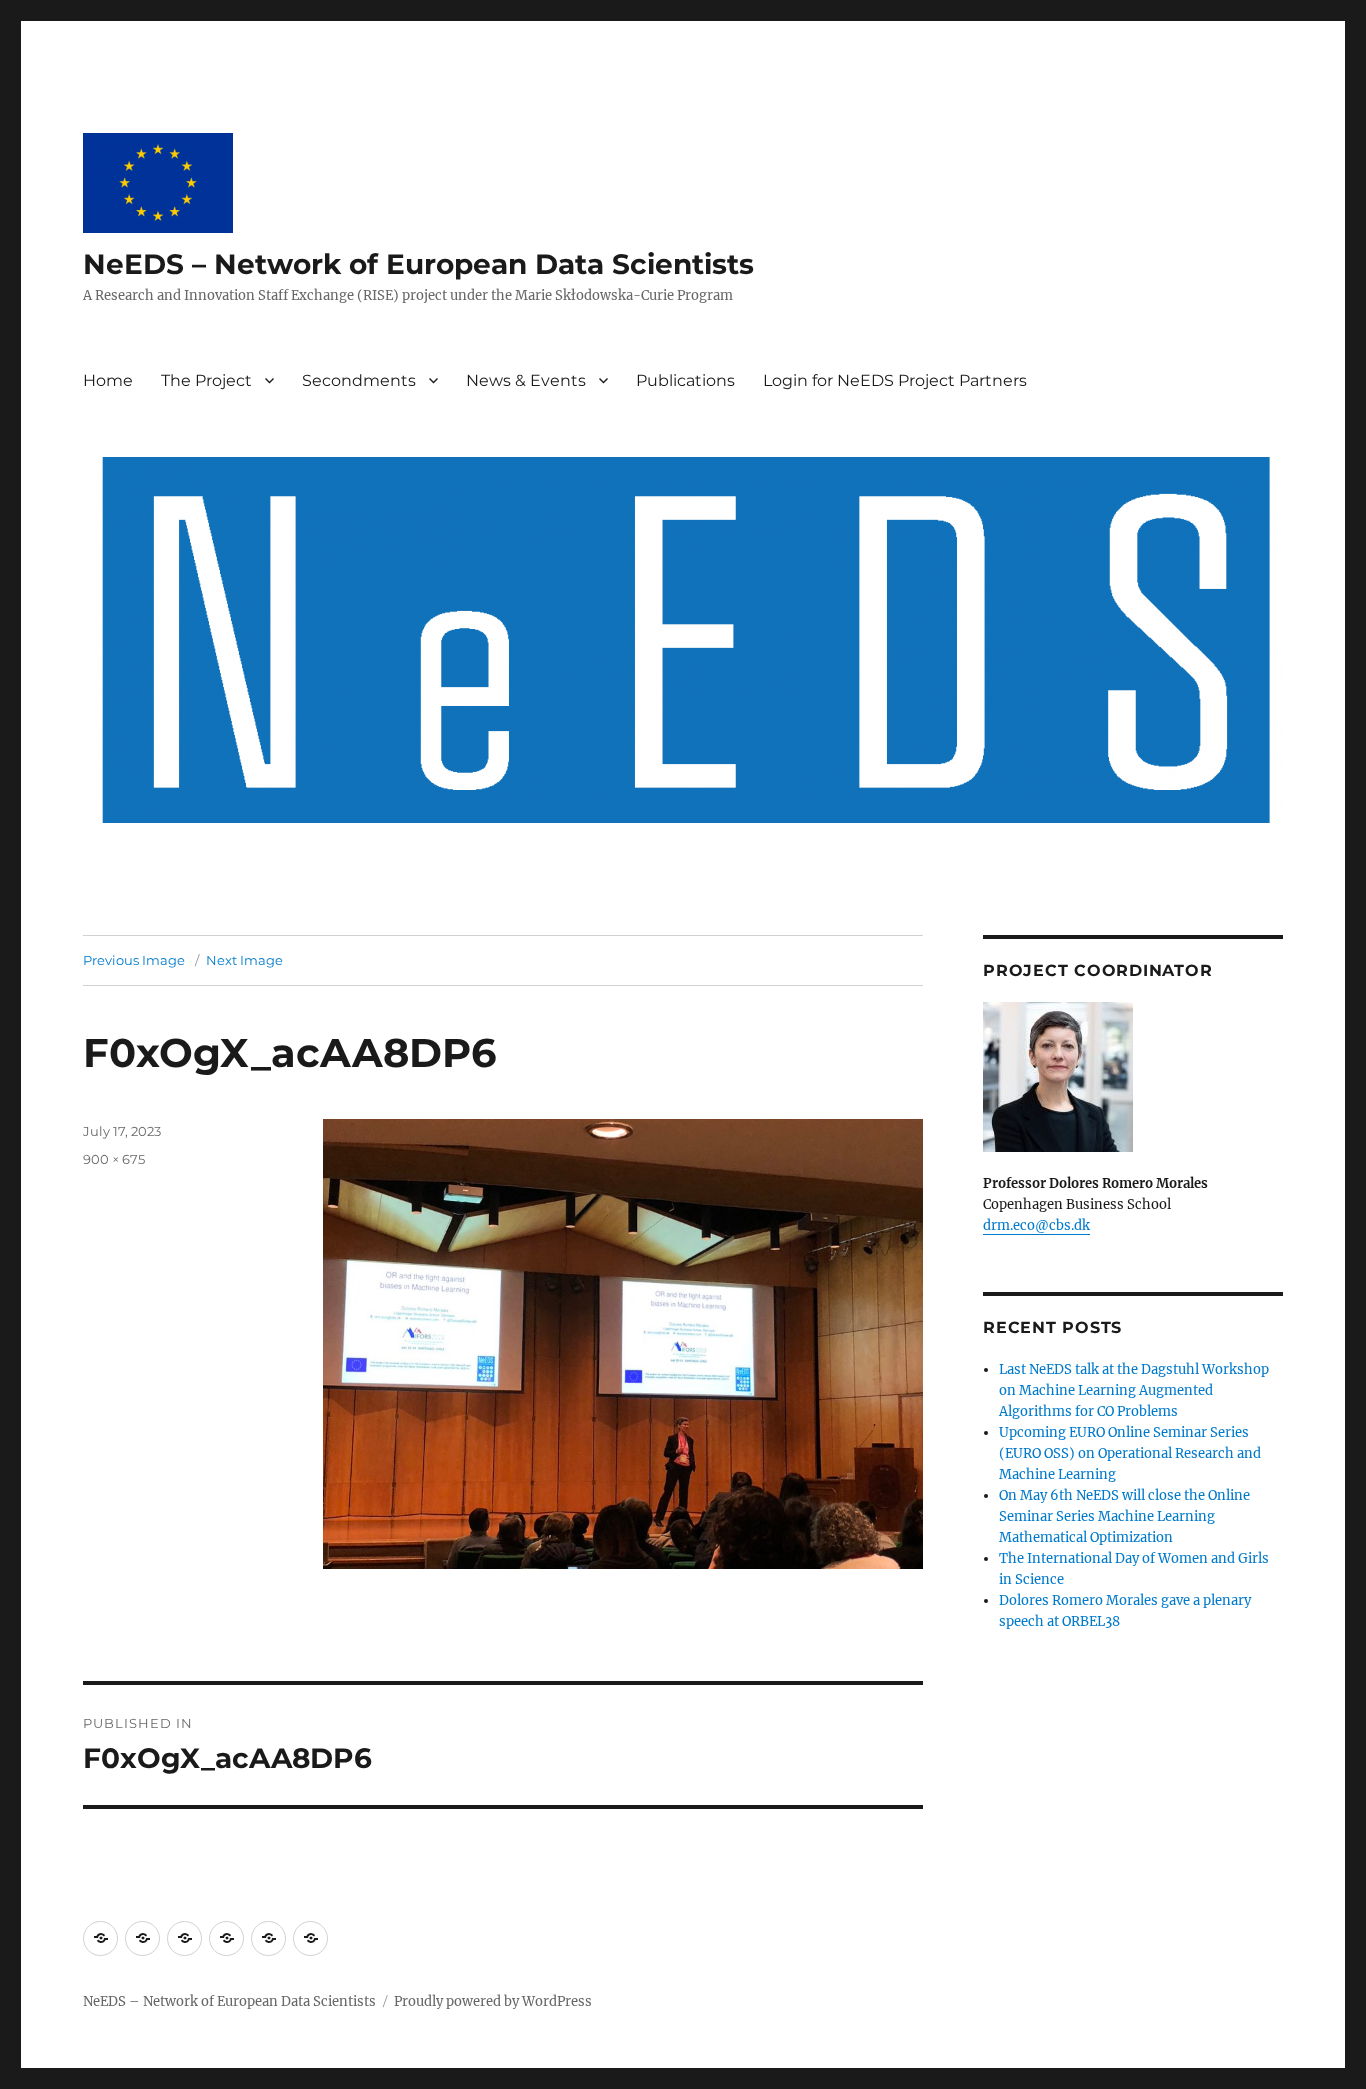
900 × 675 (114, 1159)
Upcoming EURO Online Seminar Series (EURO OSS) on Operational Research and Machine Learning (1130, 1453)
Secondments (359, 380)
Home (108, 380)
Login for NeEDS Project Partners (895, 380)
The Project (206, 380)
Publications (685, 380)
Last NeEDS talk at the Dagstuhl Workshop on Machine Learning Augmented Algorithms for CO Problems (1134, 1390)
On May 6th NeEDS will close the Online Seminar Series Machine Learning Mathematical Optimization (1124, 1516)
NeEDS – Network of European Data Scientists (418, 264)
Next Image (244, 960)
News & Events (526, 380)
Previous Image (134, 960)
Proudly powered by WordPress (493, 2001)
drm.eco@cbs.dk (1036, 1225)
